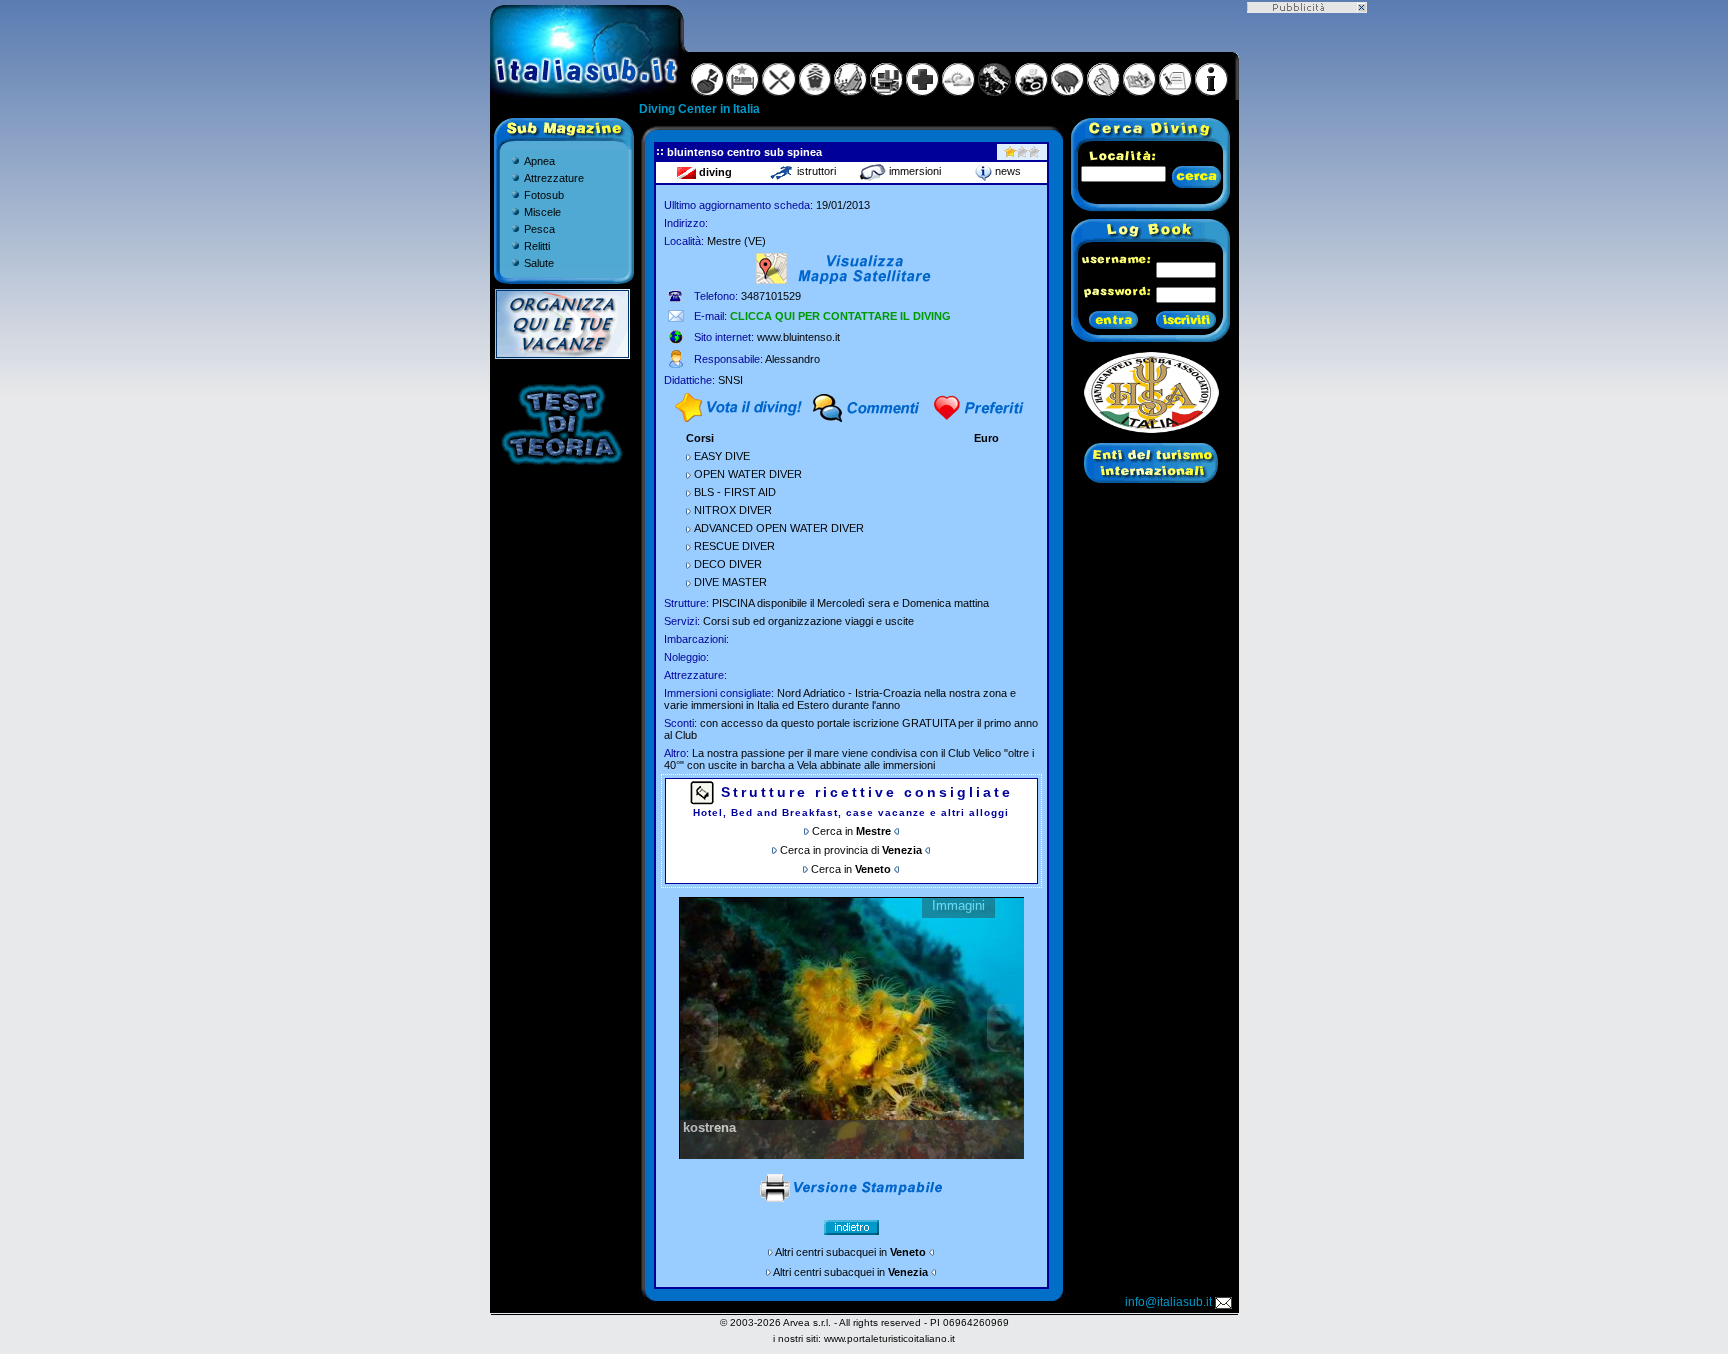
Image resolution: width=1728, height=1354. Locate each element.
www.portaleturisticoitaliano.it (889, 1338)
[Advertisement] (1307, 313)
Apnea (539, 161)
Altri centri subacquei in (850, 1252)
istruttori (815, 171)
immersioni (913, 171)
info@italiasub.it (1168, 1302)
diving (714, 172)
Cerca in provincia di (851, 850)
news (1006, 171)
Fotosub (544, 195)
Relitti (537, 246)
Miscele (542, 212)
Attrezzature (554, 178)
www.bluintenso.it (798, 337)
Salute (539, 263)
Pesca (539, 229)
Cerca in (851, 831)
